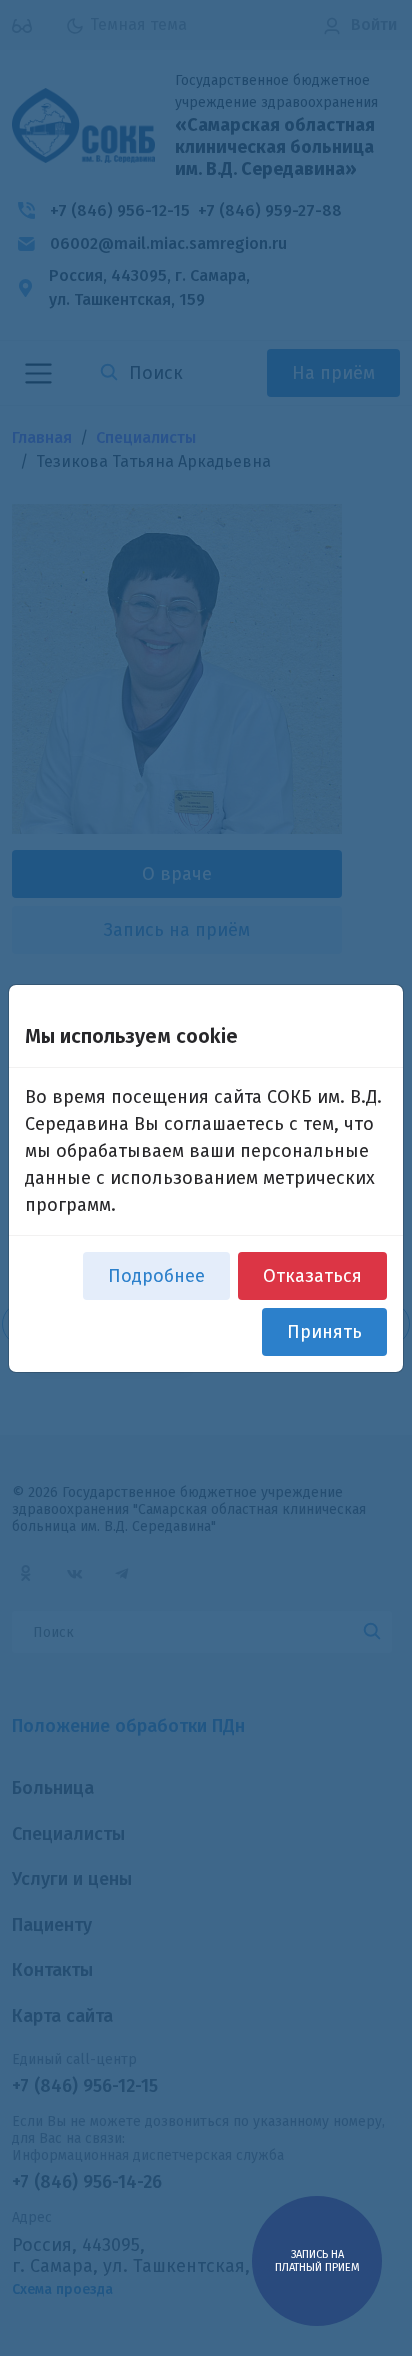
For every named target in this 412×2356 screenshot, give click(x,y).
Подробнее (156, 1276)
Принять (324, 1332)
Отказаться (312, 1276)
